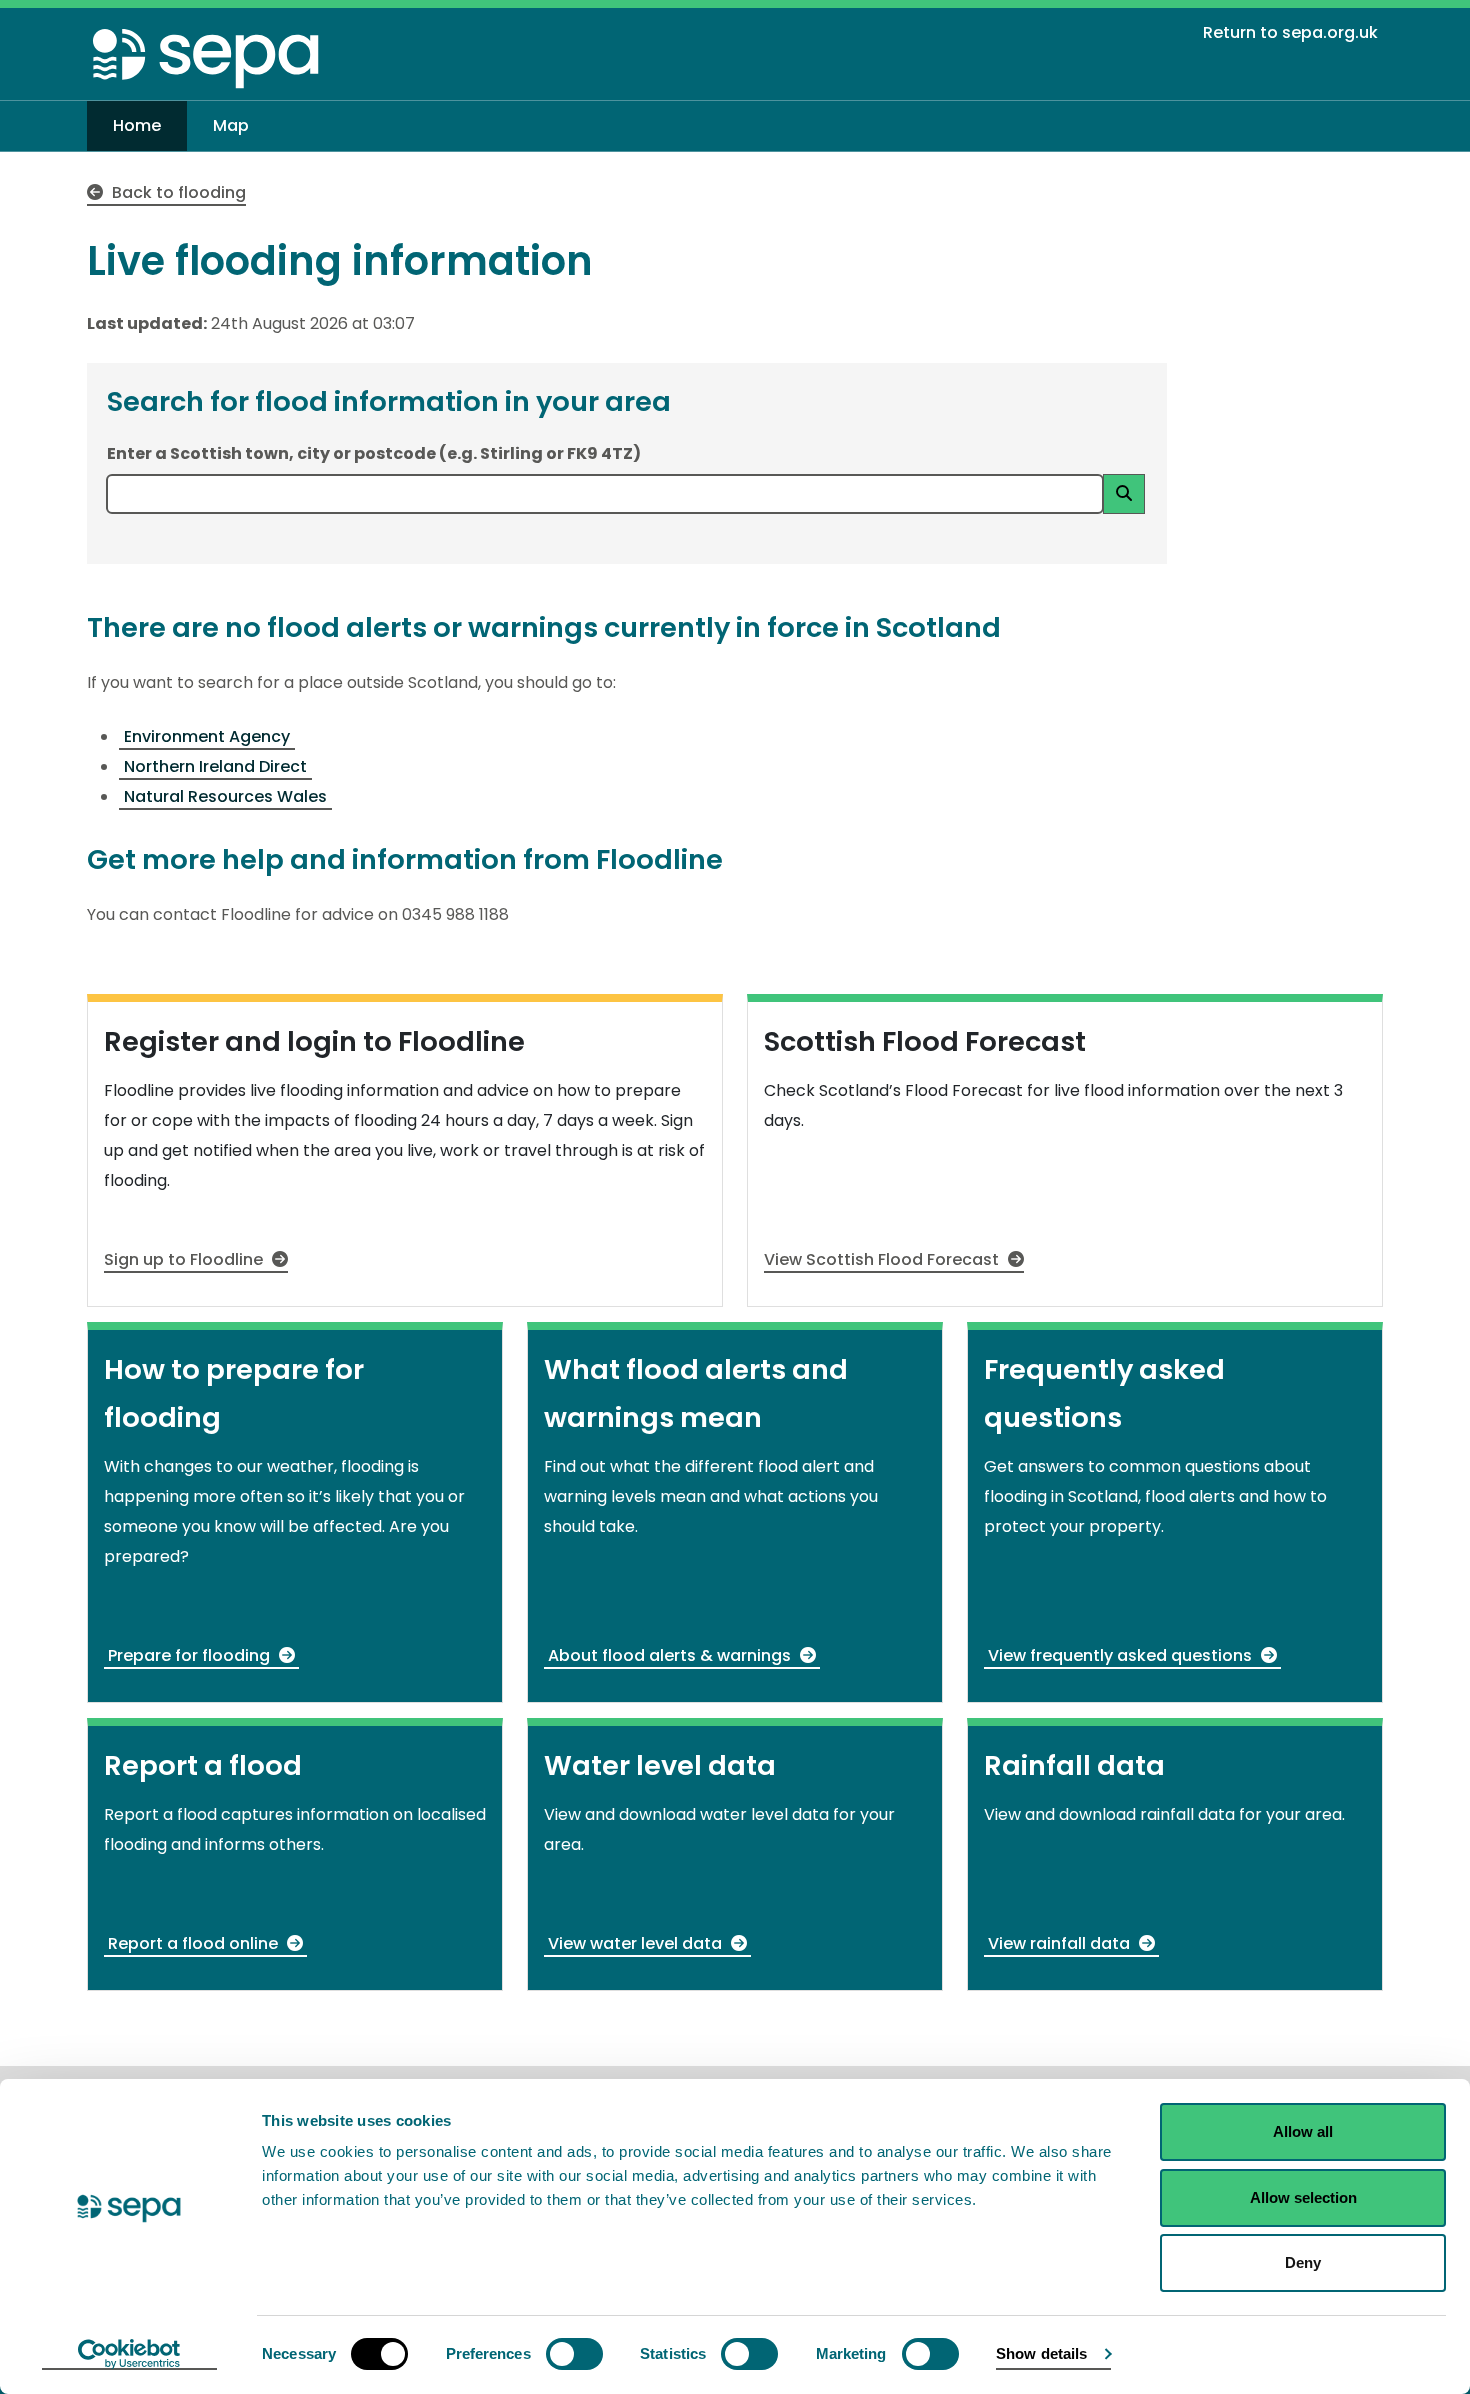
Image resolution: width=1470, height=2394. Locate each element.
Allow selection (1303, 2197)
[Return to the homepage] (207, 57)
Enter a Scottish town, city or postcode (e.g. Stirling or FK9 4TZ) (374, 453)
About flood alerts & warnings (671, 1655)
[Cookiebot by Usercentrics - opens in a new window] (129, 2355)
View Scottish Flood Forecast (883, 1259)
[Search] (1124, 494)
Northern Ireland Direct (215, 766)
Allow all (1303, 2131)
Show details (1041, 2353)
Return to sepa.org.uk (1290, 32)
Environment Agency (207, 736)
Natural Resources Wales (225, 796)
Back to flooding (177, 192)
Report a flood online (195, 1943)
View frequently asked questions (1122, 1655)
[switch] (574, 2354)
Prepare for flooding (191, 1655)
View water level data (637, 1943)
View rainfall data (1061, 1943)
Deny (1303, 2262)
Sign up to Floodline (185, 1259)
